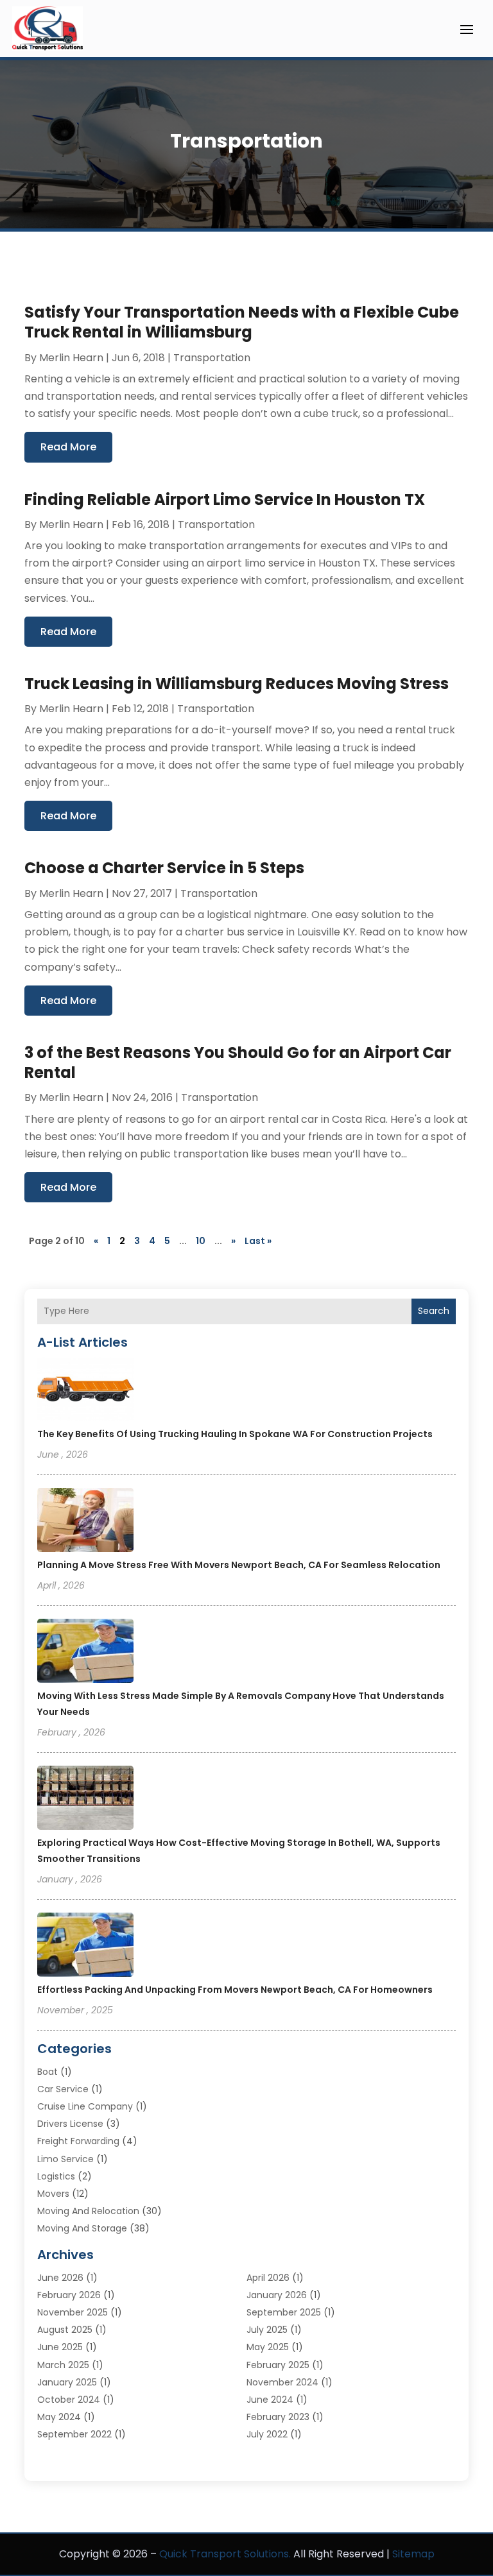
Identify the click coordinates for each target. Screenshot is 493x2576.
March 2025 (63, 2365)
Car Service (63, 2089)
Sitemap (413, 2554)
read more (68, 447)
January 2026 (277, 2295)
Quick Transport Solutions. (225, 2554)
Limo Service (65, 2159)
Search (434, 1311)
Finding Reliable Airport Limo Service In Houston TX (225, 499)
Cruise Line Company (85, 2106)
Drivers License (70, 2124)
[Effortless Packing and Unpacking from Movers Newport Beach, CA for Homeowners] (85, 1947)
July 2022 (267, 2434)
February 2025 (278, 2365)
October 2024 (69, 2400)
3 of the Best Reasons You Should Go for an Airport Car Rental (238, 1062)
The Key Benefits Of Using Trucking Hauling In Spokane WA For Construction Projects (235, 1434)
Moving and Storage (82, 2228)
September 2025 (284, 2312)
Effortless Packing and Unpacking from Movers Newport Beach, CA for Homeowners (235, 1990)
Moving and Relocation (88, 2211)
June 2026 (60, 2278)
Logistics (56, 2176)
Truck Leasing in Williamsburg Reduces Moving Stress (237, 684)
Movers (53, 2194)
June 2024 (270, 2400)
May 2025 (268, 2347)
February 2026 (69, 2295)
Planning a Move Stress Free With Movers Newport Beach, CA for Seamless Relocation (239, 1565)
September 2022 (74, 2434)
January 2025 (67, 2382)
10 (201, 1241)
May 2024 (59, 2417)
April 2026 (268, 2278)
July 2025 (267, 2330)
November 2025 (73, 2312)
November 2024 (282, 2382)
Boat (48, 2072)
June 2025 (60, 2347)
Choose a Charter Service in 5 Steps (164, 868)
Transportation (212, 358)
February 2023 (278, 2417)
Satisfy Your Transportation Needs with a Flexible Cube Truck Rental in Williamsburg (242, 322)
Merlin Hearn (71, 358)
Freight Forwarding (78, 2141)
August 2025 (65, 2330)
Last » (258, 1241)
